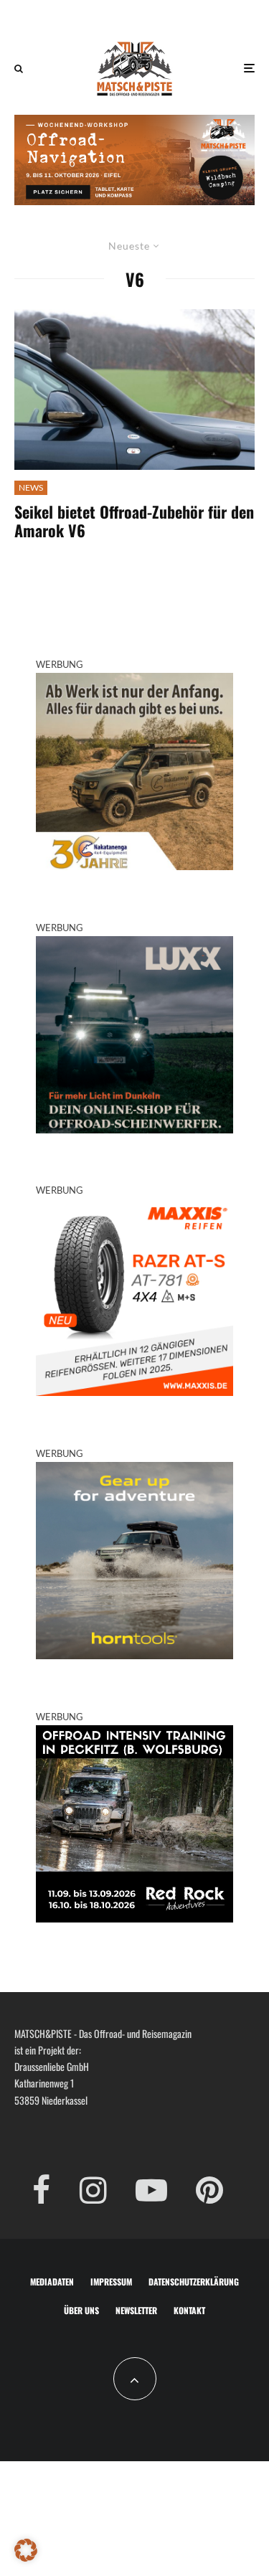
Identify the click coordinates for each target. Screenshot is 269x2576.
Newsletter (136, 2310)
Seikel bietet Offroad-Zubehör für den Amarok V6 (134, 521)
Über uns (81, 2310)
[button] (26, 2550)
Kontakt (189, 2310)
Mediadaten (52, 2282)
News (31, 487)
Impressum (111, 2282)
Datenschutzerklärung (194, 2282)
